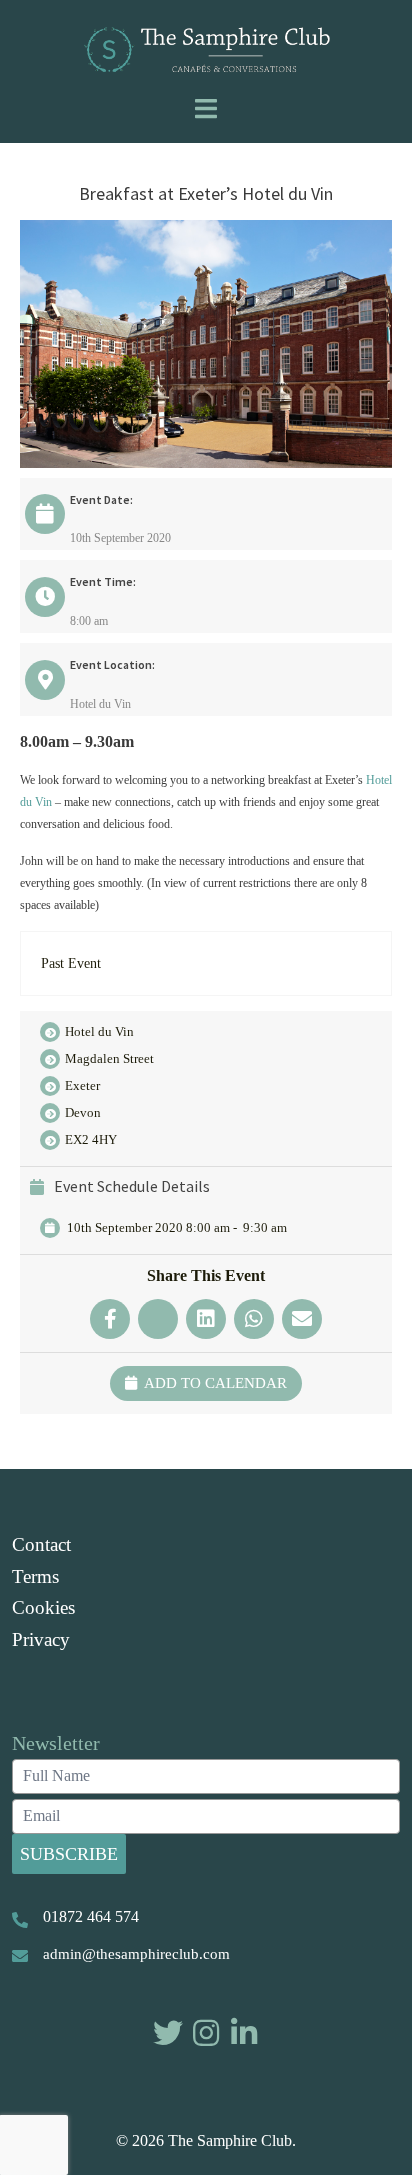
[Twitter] (168, 2033)
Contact (41, 1544)
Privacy (41, 1639)
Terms (35, 1576)
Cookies (43, 1607)
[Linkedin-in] (244, 2033)
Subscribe (69, 1854)
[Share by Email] (302, 1319)
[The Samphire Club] (206, 48)
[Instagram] (206, 2033)
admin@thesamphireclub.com (136, 1954)
